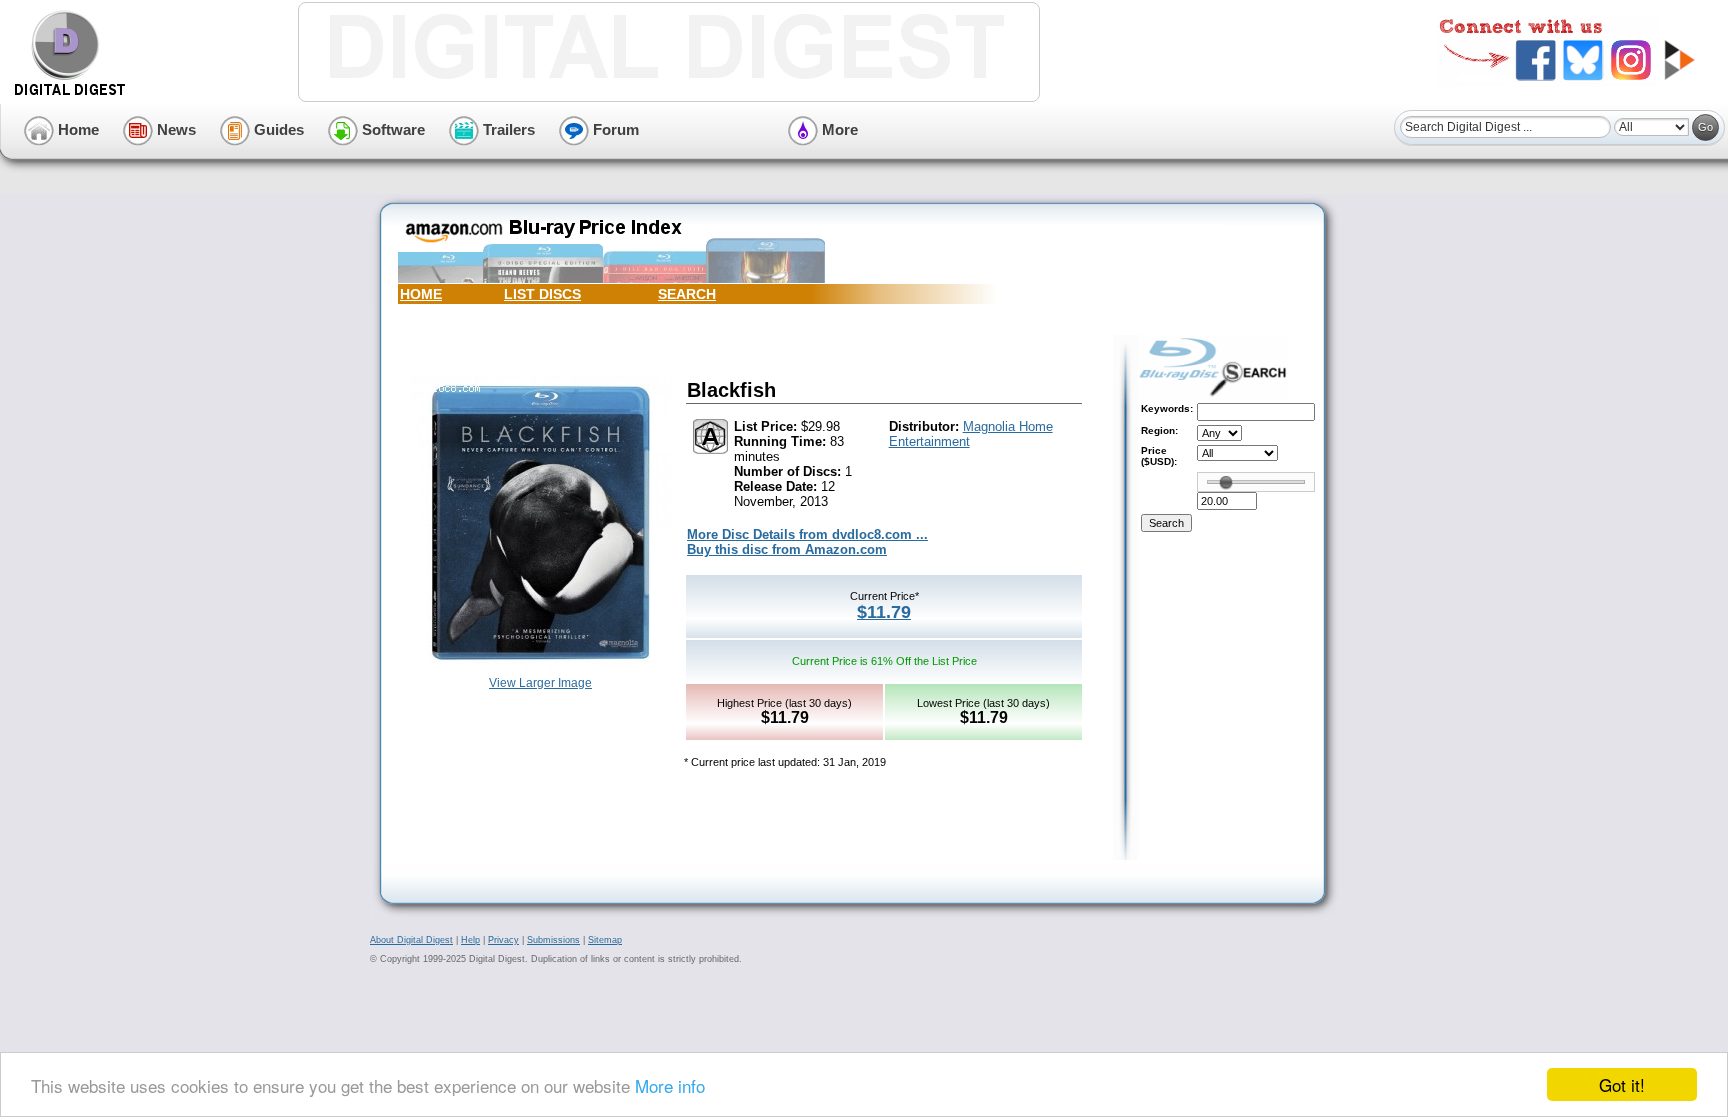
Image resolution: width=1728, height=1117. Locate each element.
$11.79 (884, 612)
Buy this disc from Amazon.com (787, 549)
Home (76, 129)
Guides (277, 129)
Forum (614, 129)
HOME (421, 294)
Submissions (553, 940)
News (174, 129)
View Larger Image (540, 683)
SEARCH (687, 294)
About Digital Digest (411, 940)
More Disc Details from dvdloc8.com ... (807, 534)
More (838, 129)
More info (670, 1085)
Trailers (507, 129)
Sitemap (605, 940)
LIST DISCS (542, 294)
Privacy (503, 940)
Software (391, 129)
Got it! (1622, 1084)
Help (470, 940)
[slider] (1226, 482)
